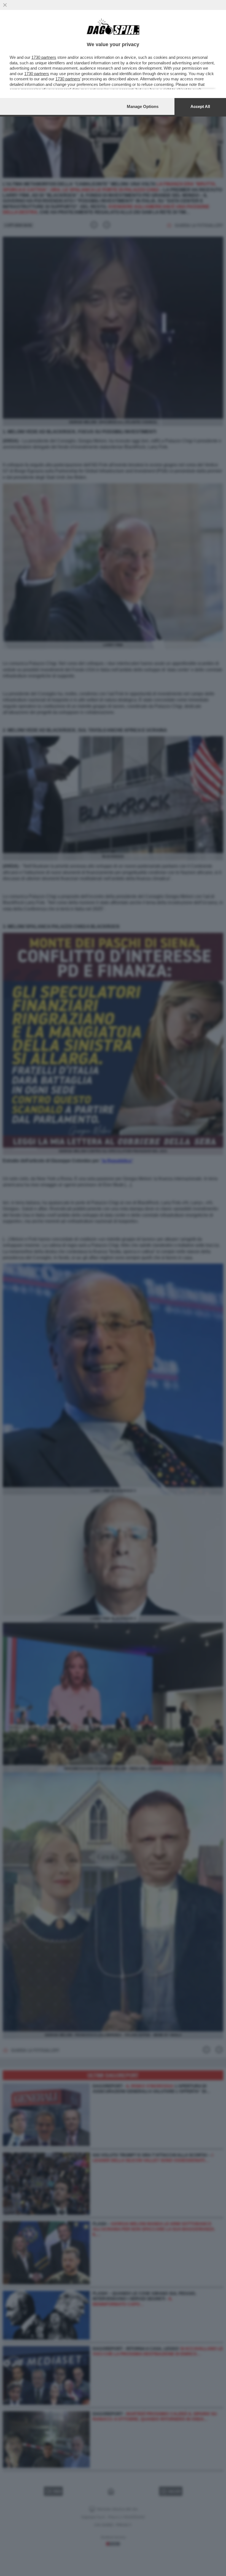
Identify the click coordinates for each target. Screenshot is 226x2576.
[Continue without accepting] (5, 5)
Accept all (200, 106)
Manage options (143, 106)
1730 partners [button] (44, 57)
